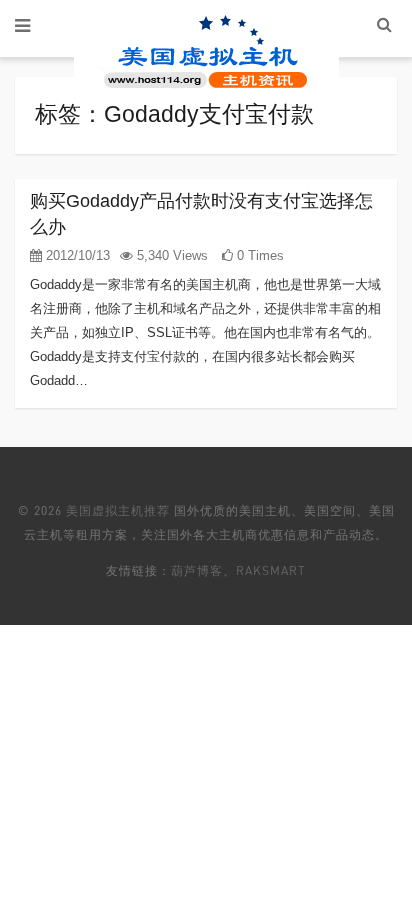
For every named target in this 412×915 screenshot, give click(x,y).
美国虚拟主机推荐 (118, 510)
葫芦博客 (197, 570)
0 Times (258, 255)
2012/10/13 (76, 255)
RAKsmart (271, 570)
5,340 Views (170, 255)
